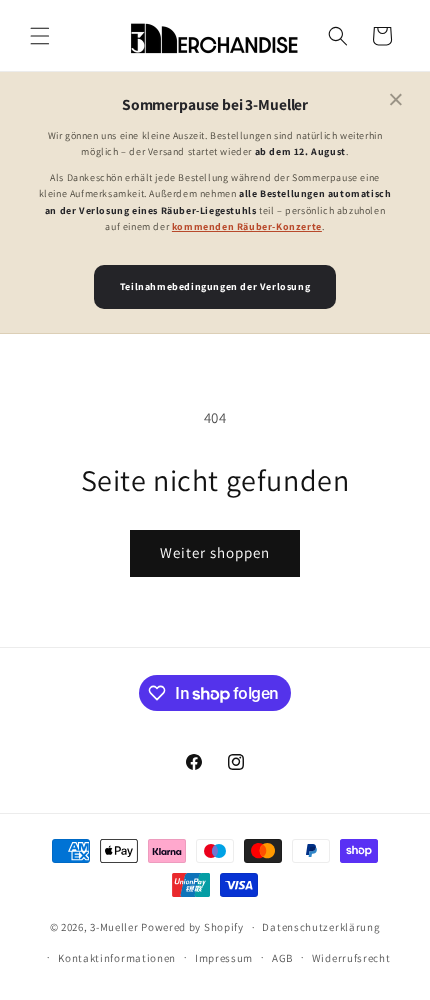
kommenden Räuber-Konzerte (247, 226)
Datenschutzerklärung (321, 927)
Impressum (224, 958)
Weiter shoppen (215, 552)
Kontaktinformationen (117, 958)
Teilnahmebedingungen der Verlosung (215, 286)
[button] (40, 36)
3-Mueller (114, 927)
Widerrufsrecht (351, 958)
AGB (282, 958)
